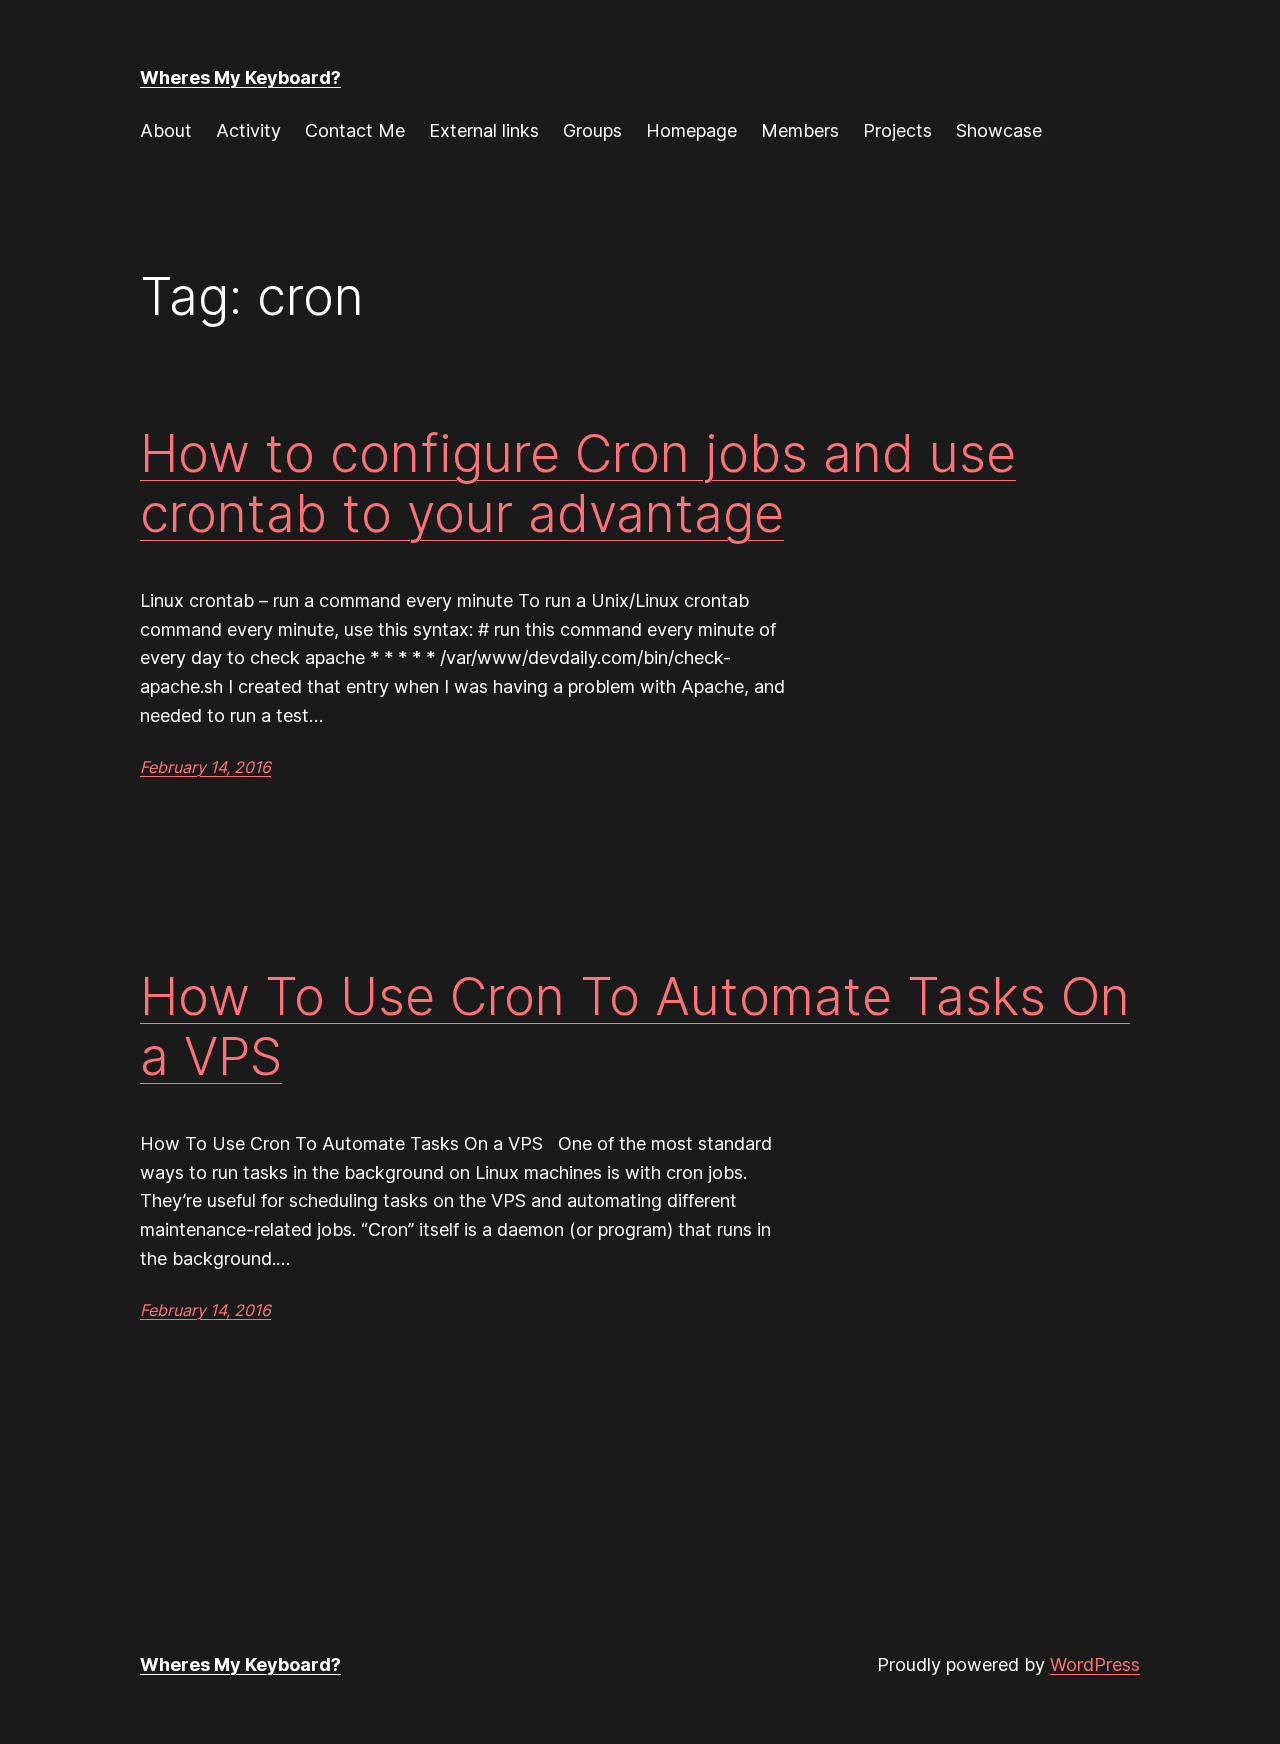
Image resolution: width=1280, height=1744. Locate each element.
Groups (592, 130)
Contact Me (355, 130)
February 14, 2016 (205, 767)
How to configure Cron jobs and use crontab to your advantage (578, 484)
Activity (248, 130)
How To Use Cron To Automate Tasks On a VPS (635, 1027)
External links (484, 130)
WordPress (1095, 1664)
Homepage (691, 130)
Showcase (999, 130)
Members (800, 130)
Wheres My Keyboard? (240, 77)
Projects (897, 130)
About (166, 130)
